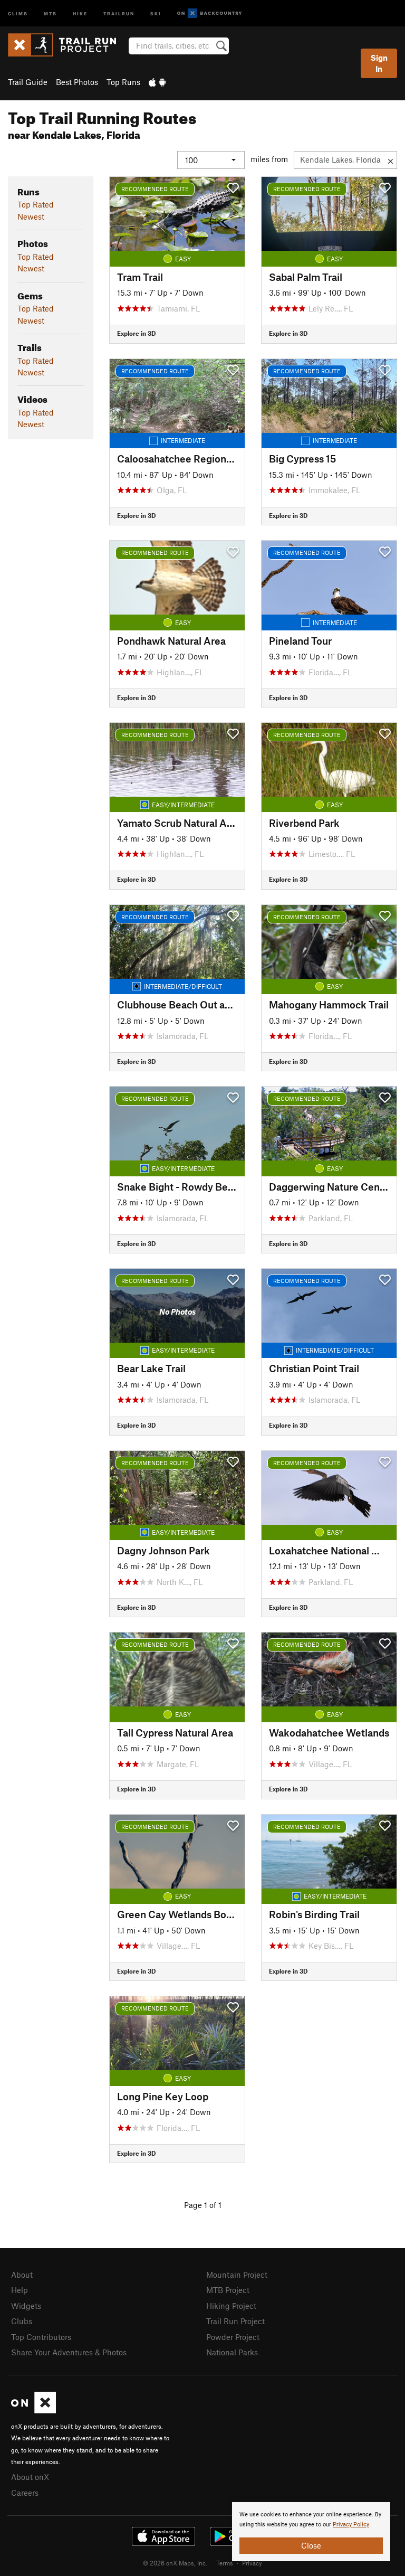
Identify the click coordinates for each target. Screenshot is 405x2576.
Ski (156, 13)
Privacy (252, 2563)
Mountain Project (237, 2275)
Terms (225, 2563)
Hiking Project (231, 2306)
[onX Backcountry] (210, 13)
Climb (18, 13)
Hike (80, 13)
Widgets (26, 2306)
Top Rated (36, 204)
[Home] (67, 45)
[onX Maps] (33, 2410)
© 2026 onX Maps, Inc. (175, 2563)
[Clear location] (390, 160)
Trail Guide (28, 82)
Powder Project (233, 2337)
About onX (30, 2477)
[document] (311, 2532)
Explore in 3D (136, 333)
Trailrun (119, 13)
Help (20, 2290)
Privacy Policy (351, 2525)
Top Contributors (41, 2337)
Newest (31, 216)
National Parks (232, 2352)
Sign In (379, 63)
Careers (25, 2493)
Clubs (22, 2321)
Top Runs (123, 82)
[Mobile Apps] (157, 82)
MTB (50, 13)
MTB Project (228, 2290)
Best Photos (77, 82)
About (22, 2275)
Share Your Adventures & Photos (69, 2352)
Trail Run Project (235, 2321)
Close (311, 2545)
